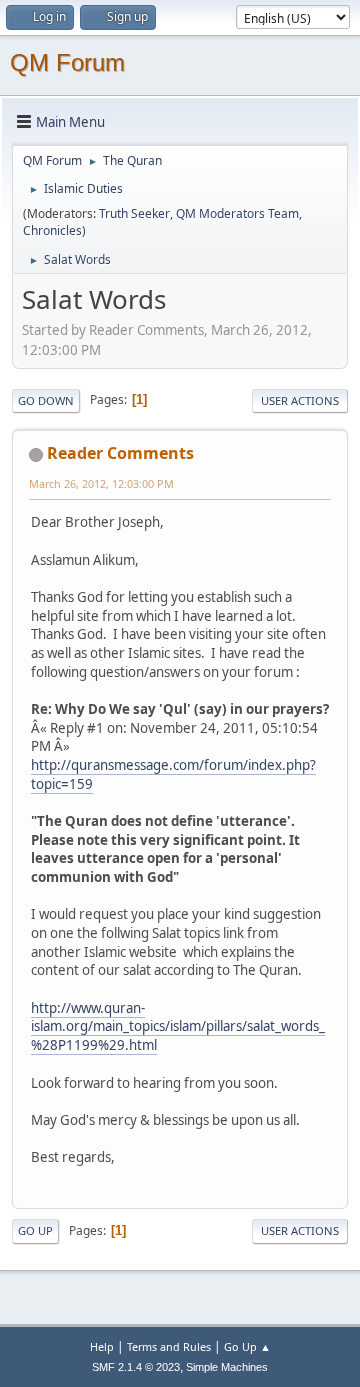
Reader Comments (120, 453)
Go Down (46, 400)
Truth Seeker (134, 213)
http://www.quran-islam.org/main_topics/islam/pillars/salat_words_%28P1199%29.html (178, 1026)
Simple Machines (227, 1367)
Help (102, 1346)
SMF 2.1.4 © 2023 (136, 1367)
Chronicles (52, 230)
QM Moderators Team (237, 213)
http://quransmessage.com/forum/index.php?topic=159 (173, 774)
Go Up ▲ (247, 1346)
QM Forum (67, 62)
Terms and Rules (169, 1346)
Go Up (35, 1230)
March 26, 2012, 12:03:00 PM (101, 483)
